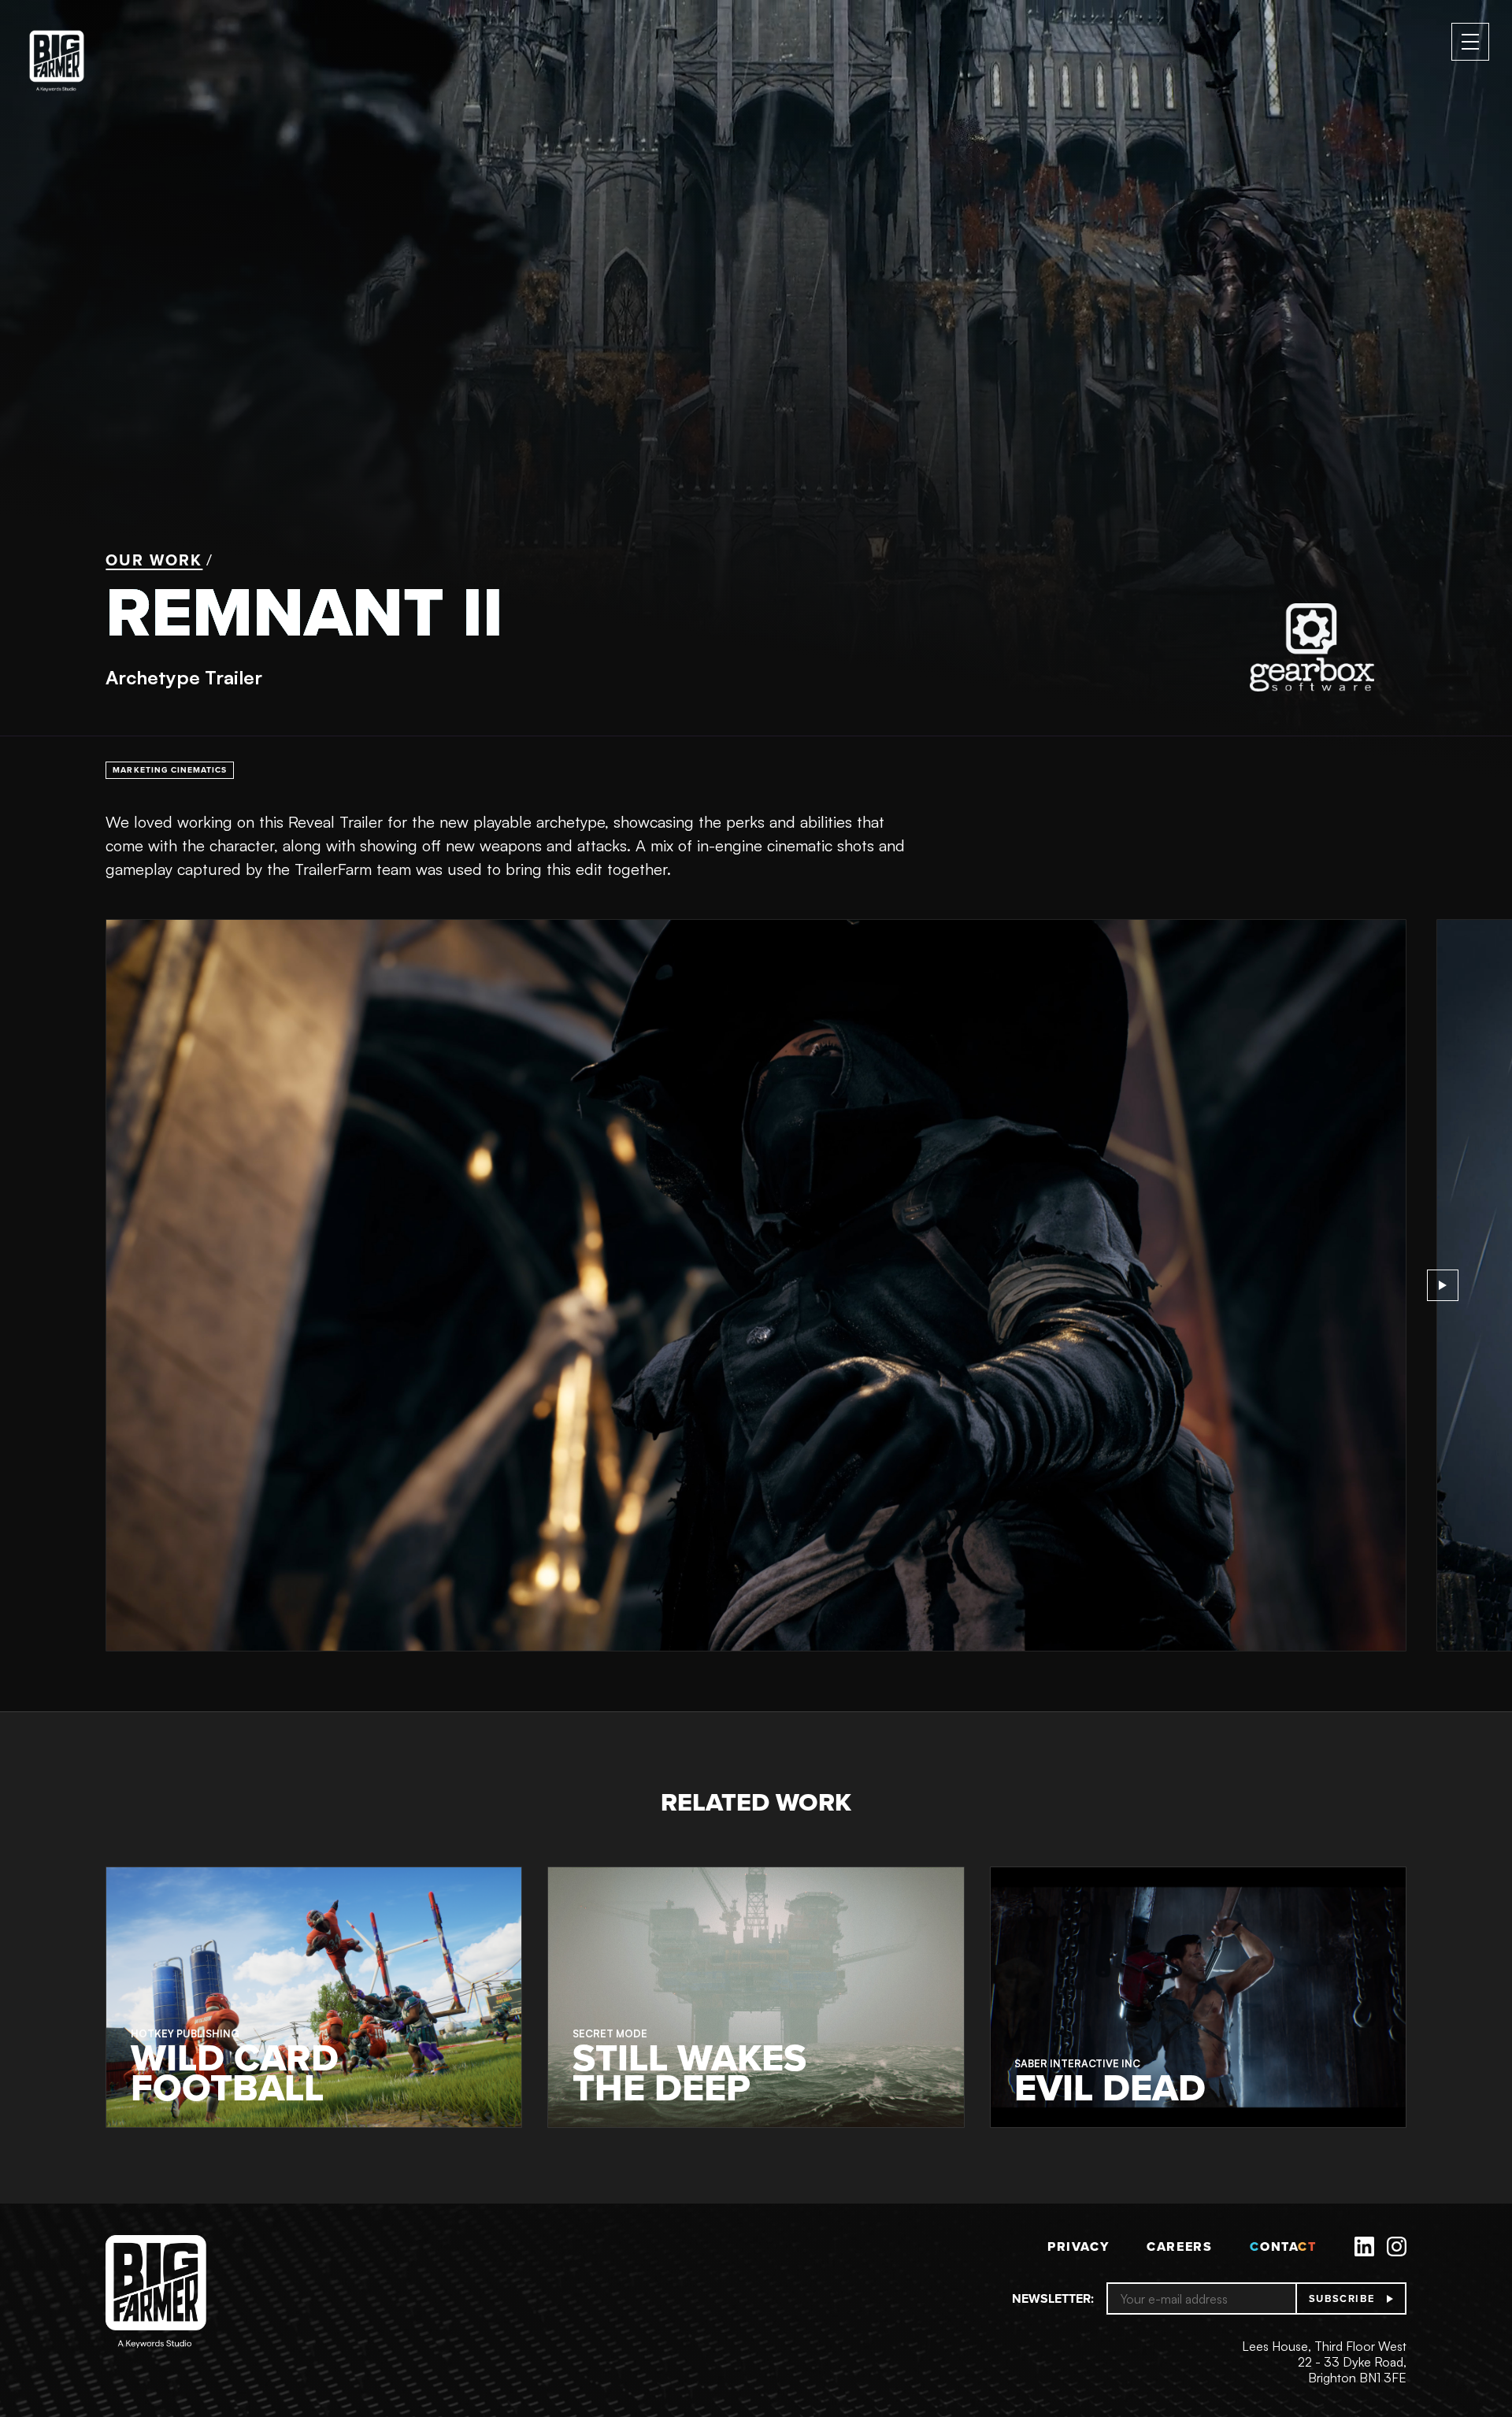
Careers (1179, 2246)
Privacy (1078, 2246)
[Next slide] (1443, 1285)
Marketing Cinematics (170, 770)
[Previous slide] (69, 1285)
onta (1283, 2246)
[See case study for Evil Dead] (1198, 1997)
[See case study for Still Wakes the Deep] (756, 1997)
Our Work (154, 560)
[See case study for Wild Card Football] (314, 1997)
